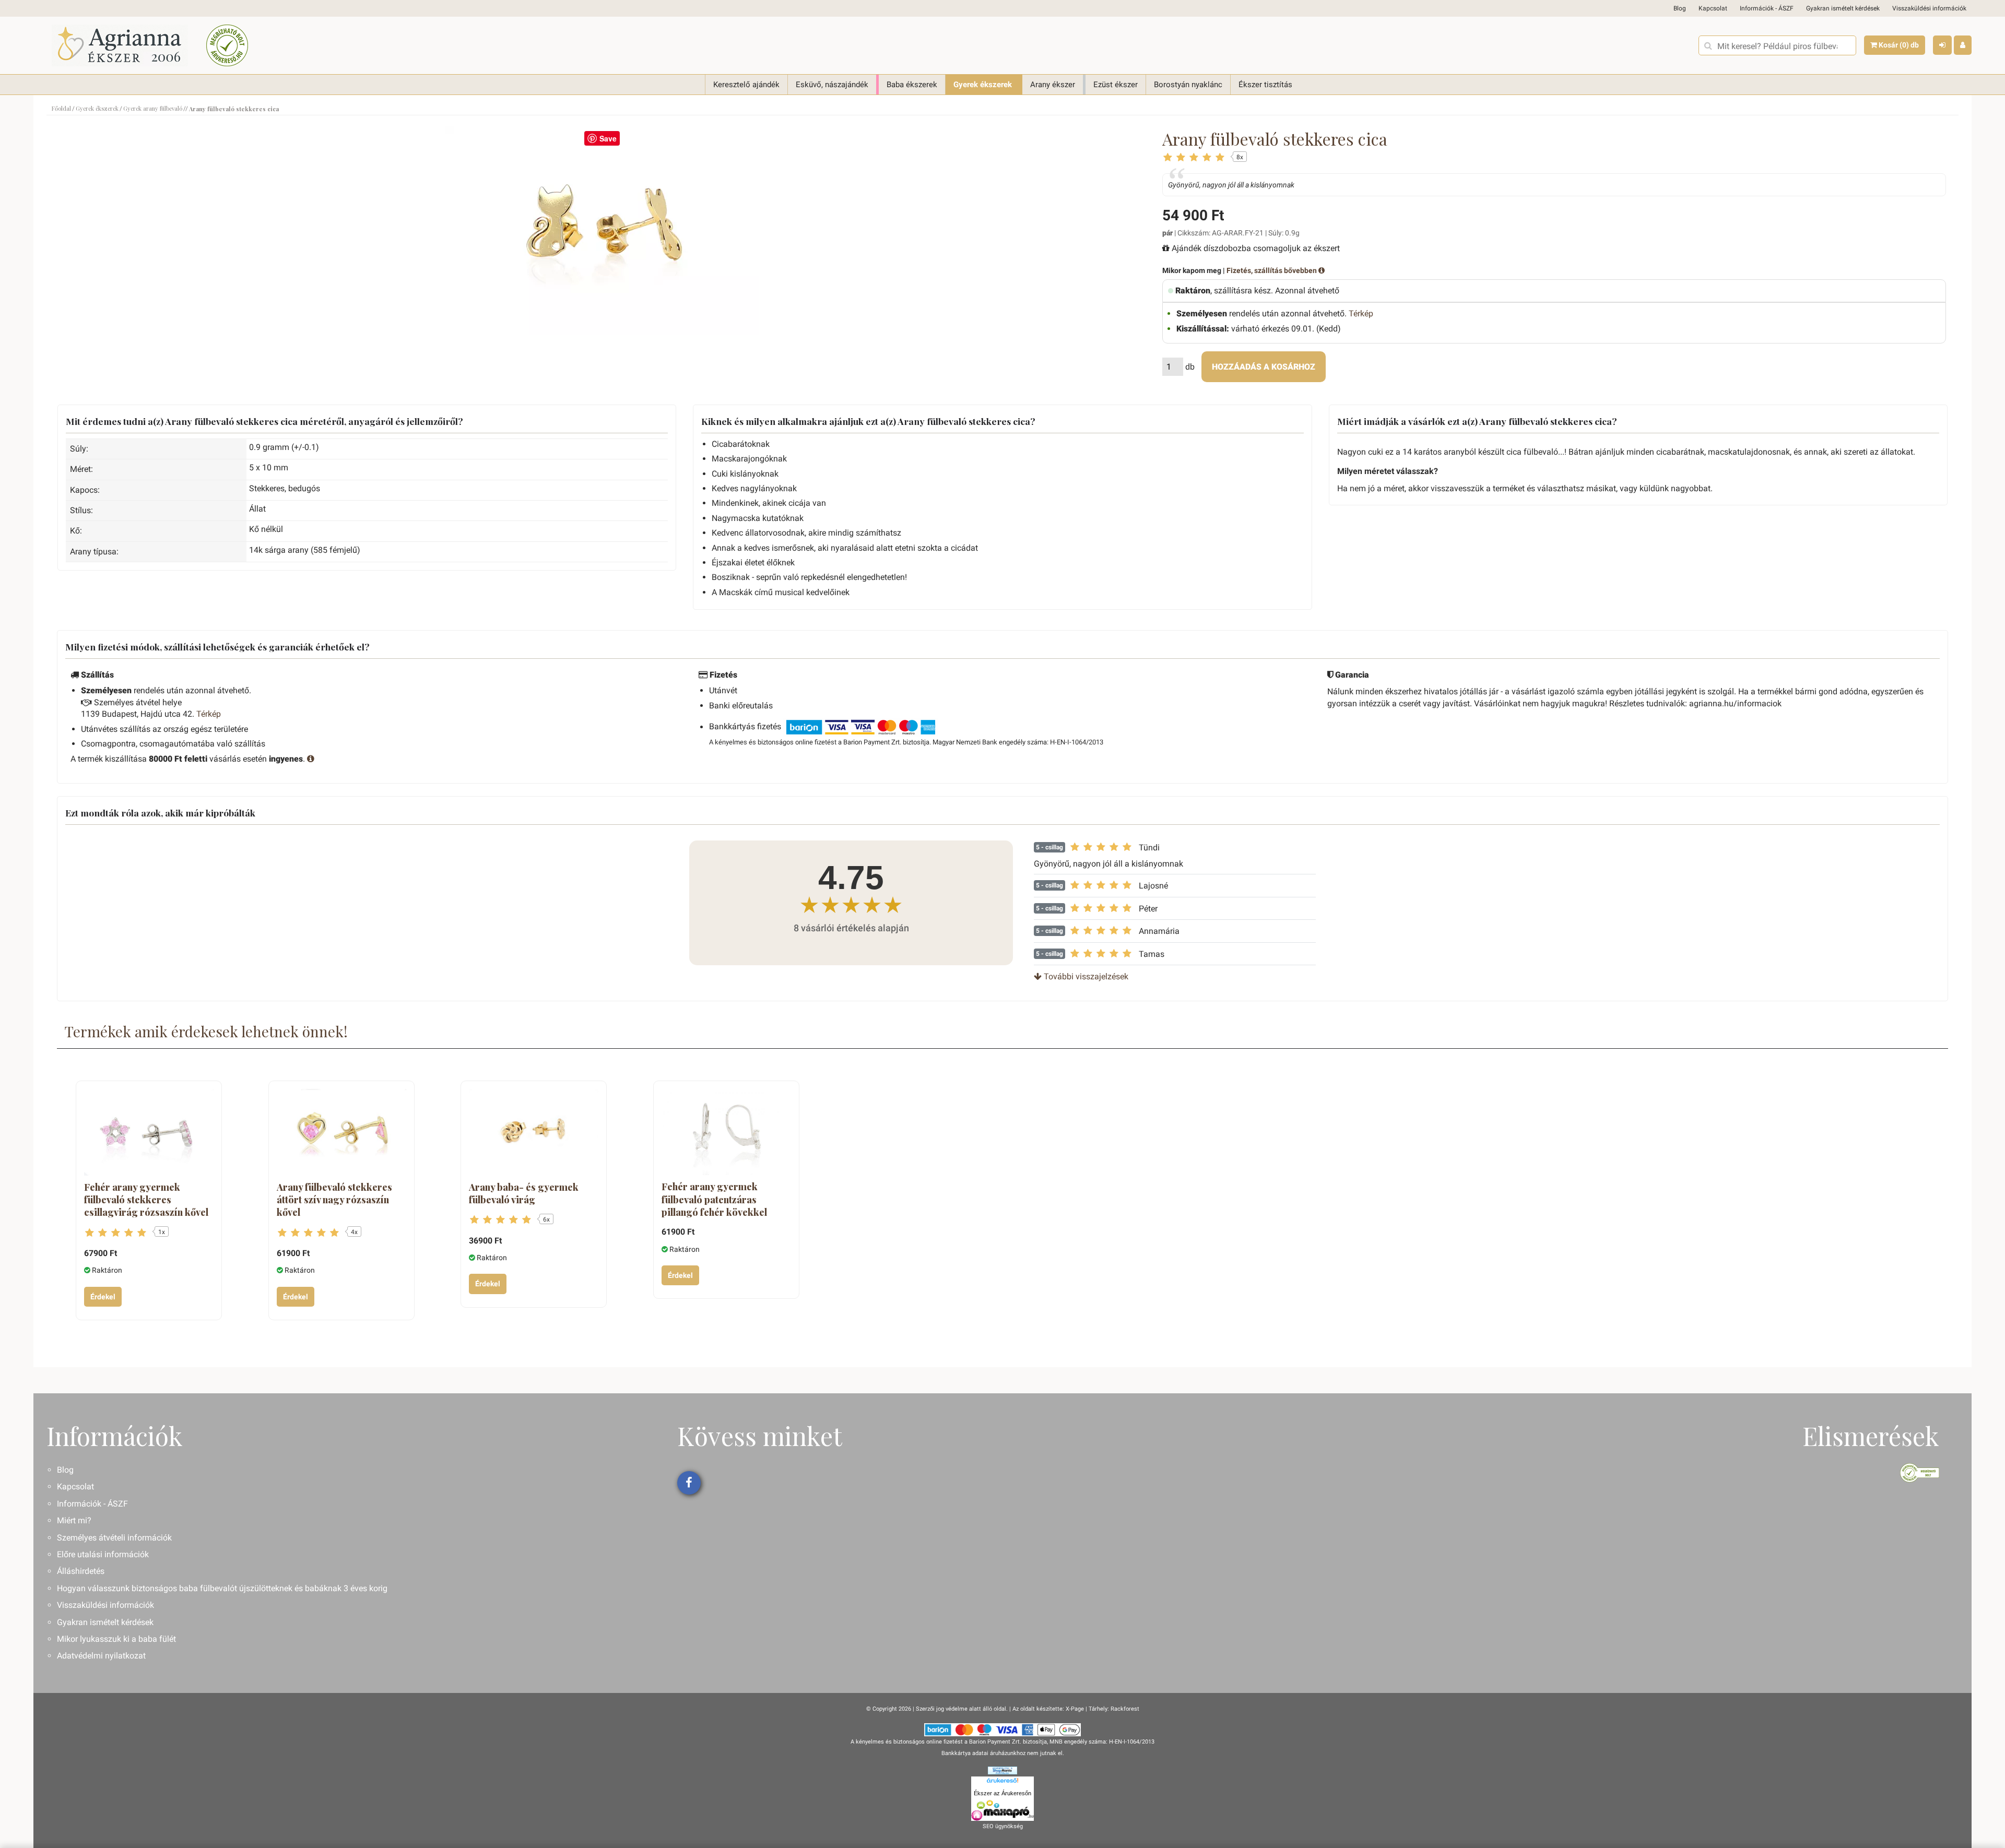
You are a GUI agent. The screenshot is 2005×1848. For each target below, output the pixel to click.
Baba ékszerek (912, 85)
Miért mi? (74, 1520)
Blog (1680, 8)
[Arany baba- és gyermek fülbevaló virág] (534, 1132)
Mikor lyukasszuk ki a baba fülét (116, 1639)
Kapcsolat (1713, 8)
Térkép (1361, 313)
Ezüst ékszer (1116, 85)
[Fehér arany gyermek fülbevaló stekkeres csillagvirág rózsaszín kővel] (149, 1132)
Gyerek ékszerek (983, 85)
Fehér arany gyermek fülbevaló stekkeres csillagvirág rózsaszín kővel (146, 1200)
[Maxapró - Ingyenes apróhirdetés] (1002, 1810)
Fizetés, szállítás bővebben (1272, 270)
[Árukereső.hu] (1002, 1782)
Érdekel (103, 1297)
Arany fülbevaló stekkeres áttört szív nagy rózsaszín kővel (334, 1200)
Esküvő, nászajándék (832, 85)
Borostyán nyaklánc (1188, 85)
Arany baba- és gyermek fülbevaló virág (524, 1193)
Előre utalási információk (103, 1554)
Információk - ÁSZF (1767, 8)
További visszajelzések (1085, 976)
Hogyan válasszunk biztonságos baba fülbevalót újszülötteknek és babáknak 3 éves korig (222, 1588)
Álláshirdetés (81, 1571)
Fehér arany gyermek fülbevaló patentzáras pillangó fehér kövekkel (714, 1199)
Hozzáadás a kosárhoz (1264, 367)
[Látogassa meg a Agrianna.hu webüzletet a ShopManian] (1002, 1770)
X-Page (1075, 1709)
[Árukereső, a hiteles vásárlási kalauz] (227, 45)
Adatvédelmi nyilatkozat (101, 1656)
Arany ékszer (1053, 85)
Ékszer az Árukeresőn (1002, 1793)
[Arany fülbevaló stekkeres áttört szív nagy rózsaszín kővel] (341, 1132)
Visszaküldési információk (1929, 8)
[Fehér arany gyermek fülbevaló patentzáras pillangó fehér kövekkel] (726, 1132)
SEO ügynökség (1003, 1826)
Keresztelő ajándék (746, 85)
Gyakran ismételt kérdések (1843, 8)
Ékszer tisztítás (1265, 85)
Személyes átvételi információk (114, 1538)
